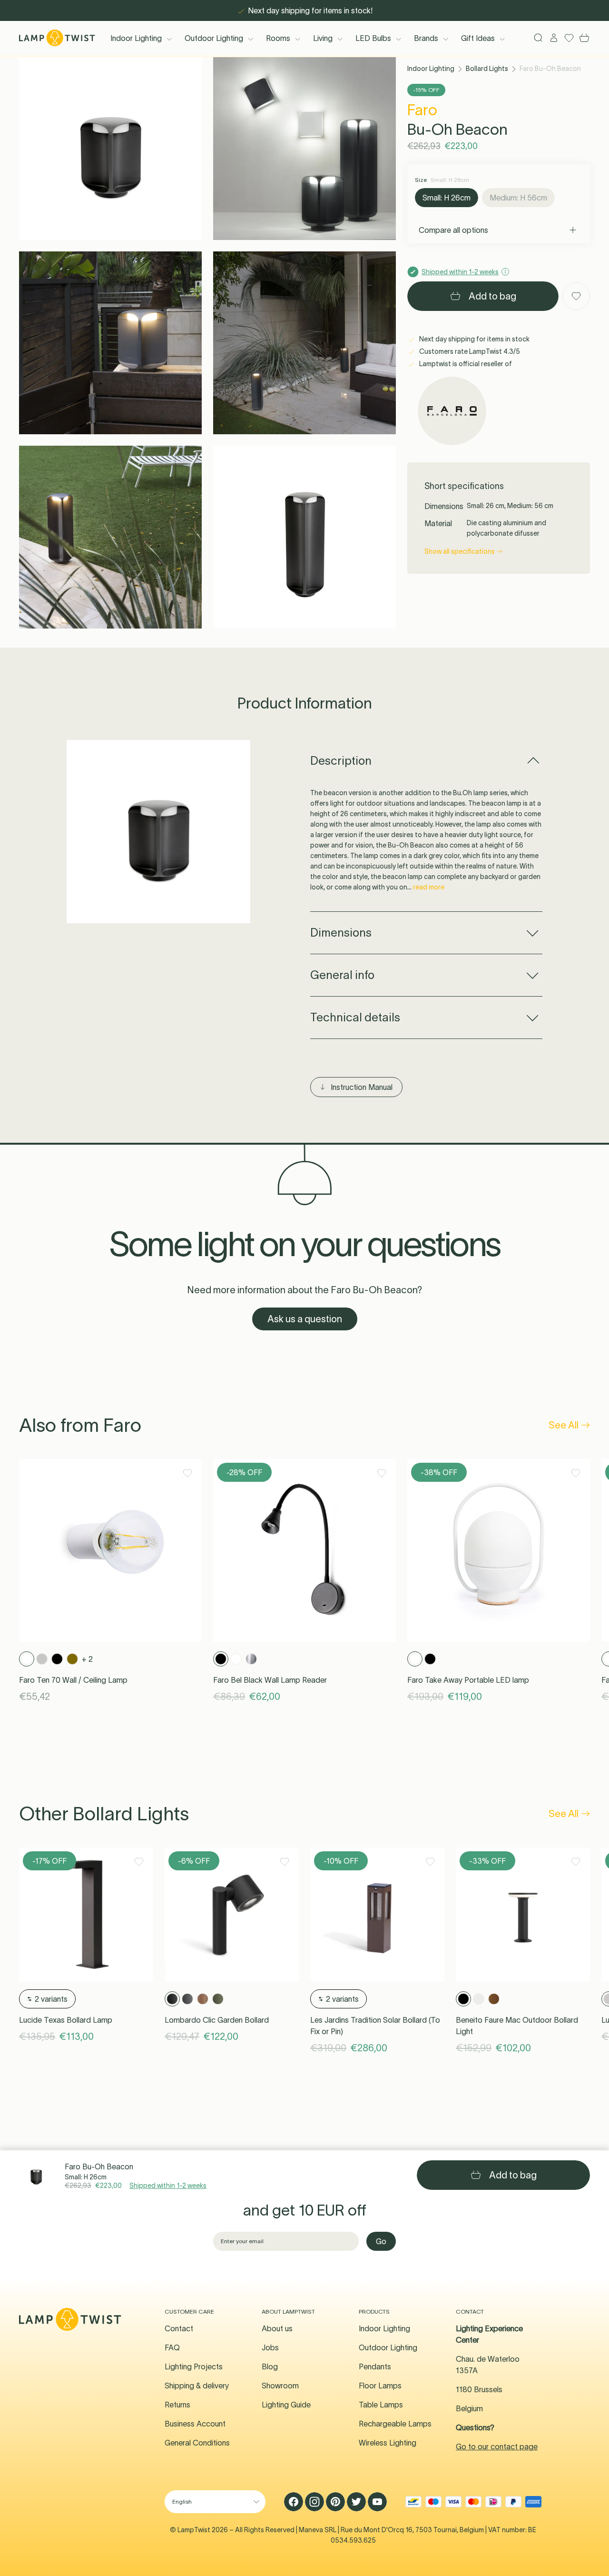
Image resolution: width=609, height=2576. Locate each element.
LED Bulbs (373, 38)
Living (323, 38)
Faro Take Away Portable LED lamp (468, 1680)
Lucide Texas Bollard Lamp (66, 2020)
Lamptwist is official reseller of (465, 364)
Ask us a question (305, 1319)
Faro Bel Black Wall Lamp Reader (270, 1680)
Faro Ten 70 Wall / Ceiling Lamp (73, 1680)
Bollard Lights (487, 69)
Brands (426, 38)
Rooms (278, 38)
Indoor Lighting (136, 38)
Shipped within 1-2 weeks (168, 2186)
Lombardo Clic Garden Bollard (217, 2020)
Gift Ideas (478, 38)
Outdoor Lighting (214, 38)
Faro (422, 110)
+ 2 (87, 1659)
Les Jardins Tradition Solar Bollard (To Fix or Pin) (375, 2026)
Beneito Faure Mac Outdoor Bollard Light (517, 2026)
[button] (110, 149)
